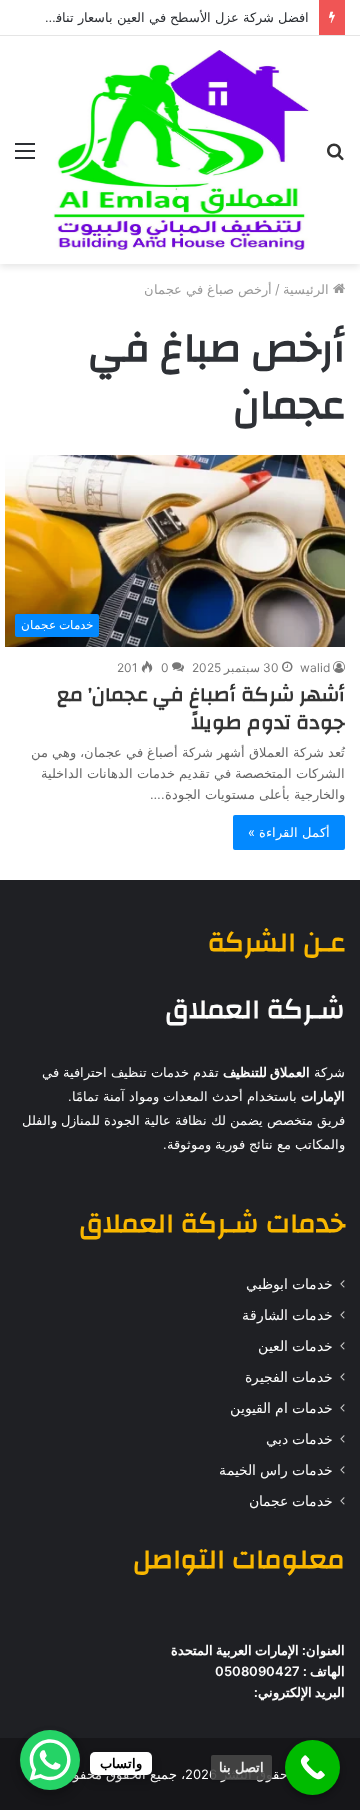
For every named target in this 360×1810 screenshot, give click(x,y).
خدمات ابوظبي (289, 1284)
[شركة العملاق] (180, 150)
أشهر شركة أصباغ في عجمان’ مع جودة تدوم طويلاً (201, 708)
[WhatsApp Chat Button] (50, 1760)
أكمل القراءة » (289, 832)
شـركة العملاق (255, 1010)
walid (315, 667)
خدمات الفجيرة (289, 1377)
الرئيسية (308, 289)
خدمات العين (295, 1346)
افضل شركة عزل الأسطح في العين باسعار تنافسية (171, 17)
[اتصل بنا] (312, 1767)
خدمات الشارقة (287, 1315)
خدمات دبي (299, 1439)
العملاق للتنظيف (266, 1072)
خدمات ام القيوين (281, 1408)
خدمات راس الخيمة (276, 1470)
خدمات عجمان (291, 1501)
